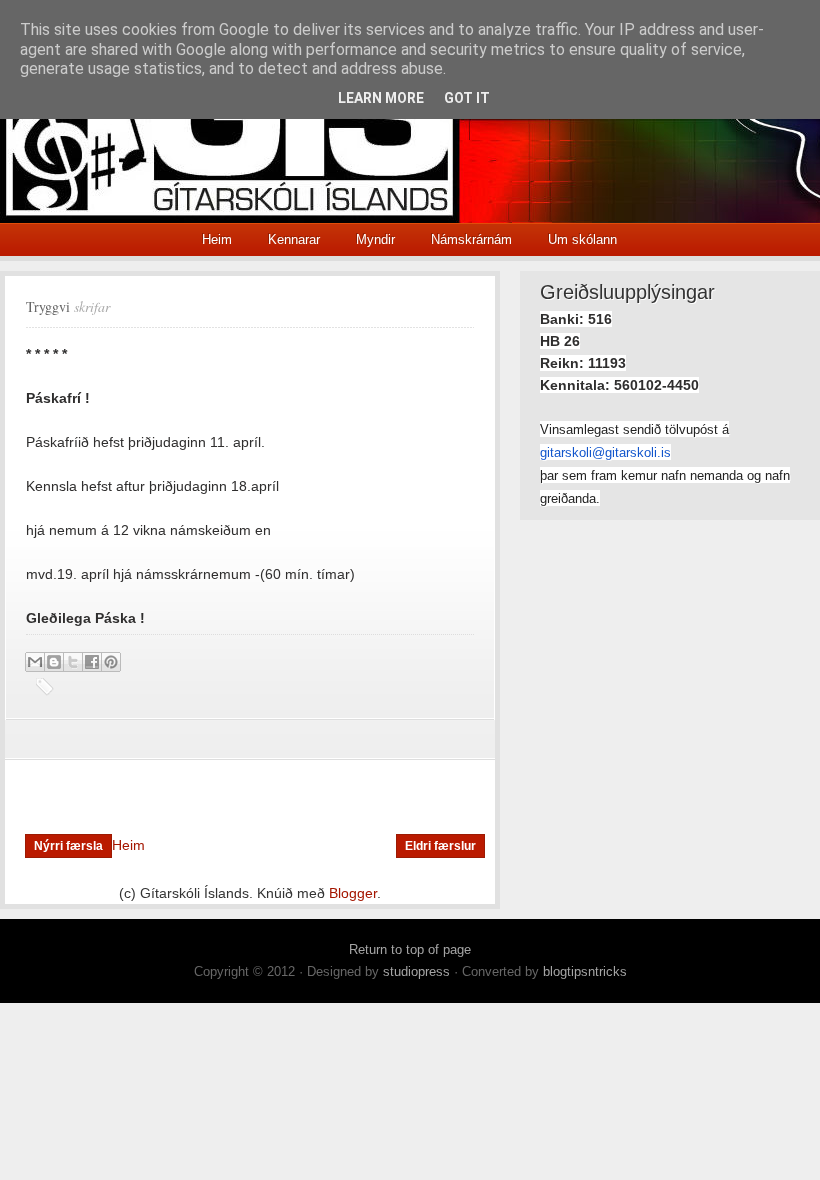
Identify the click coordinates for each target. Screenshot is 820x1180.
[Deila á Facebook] (92, 662)
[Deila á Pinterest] (111, 662)
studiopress (416, 971)
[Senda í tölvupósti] (35, 662)
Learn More (381, 98)
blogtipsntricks (585, 971)
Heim (217, 239)
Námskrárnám (471, 239)
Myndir (375, 239)
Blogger (353, 893)
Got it (467, 98)
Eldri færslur (440, 846)
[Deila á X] (73, 662)
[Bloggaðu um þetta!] (54, 662)
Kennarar (294, 239)
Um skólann (582, 239)
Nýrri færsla (68, 846)
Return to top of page (410, 949)
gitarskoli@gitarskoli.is (605, 452)
